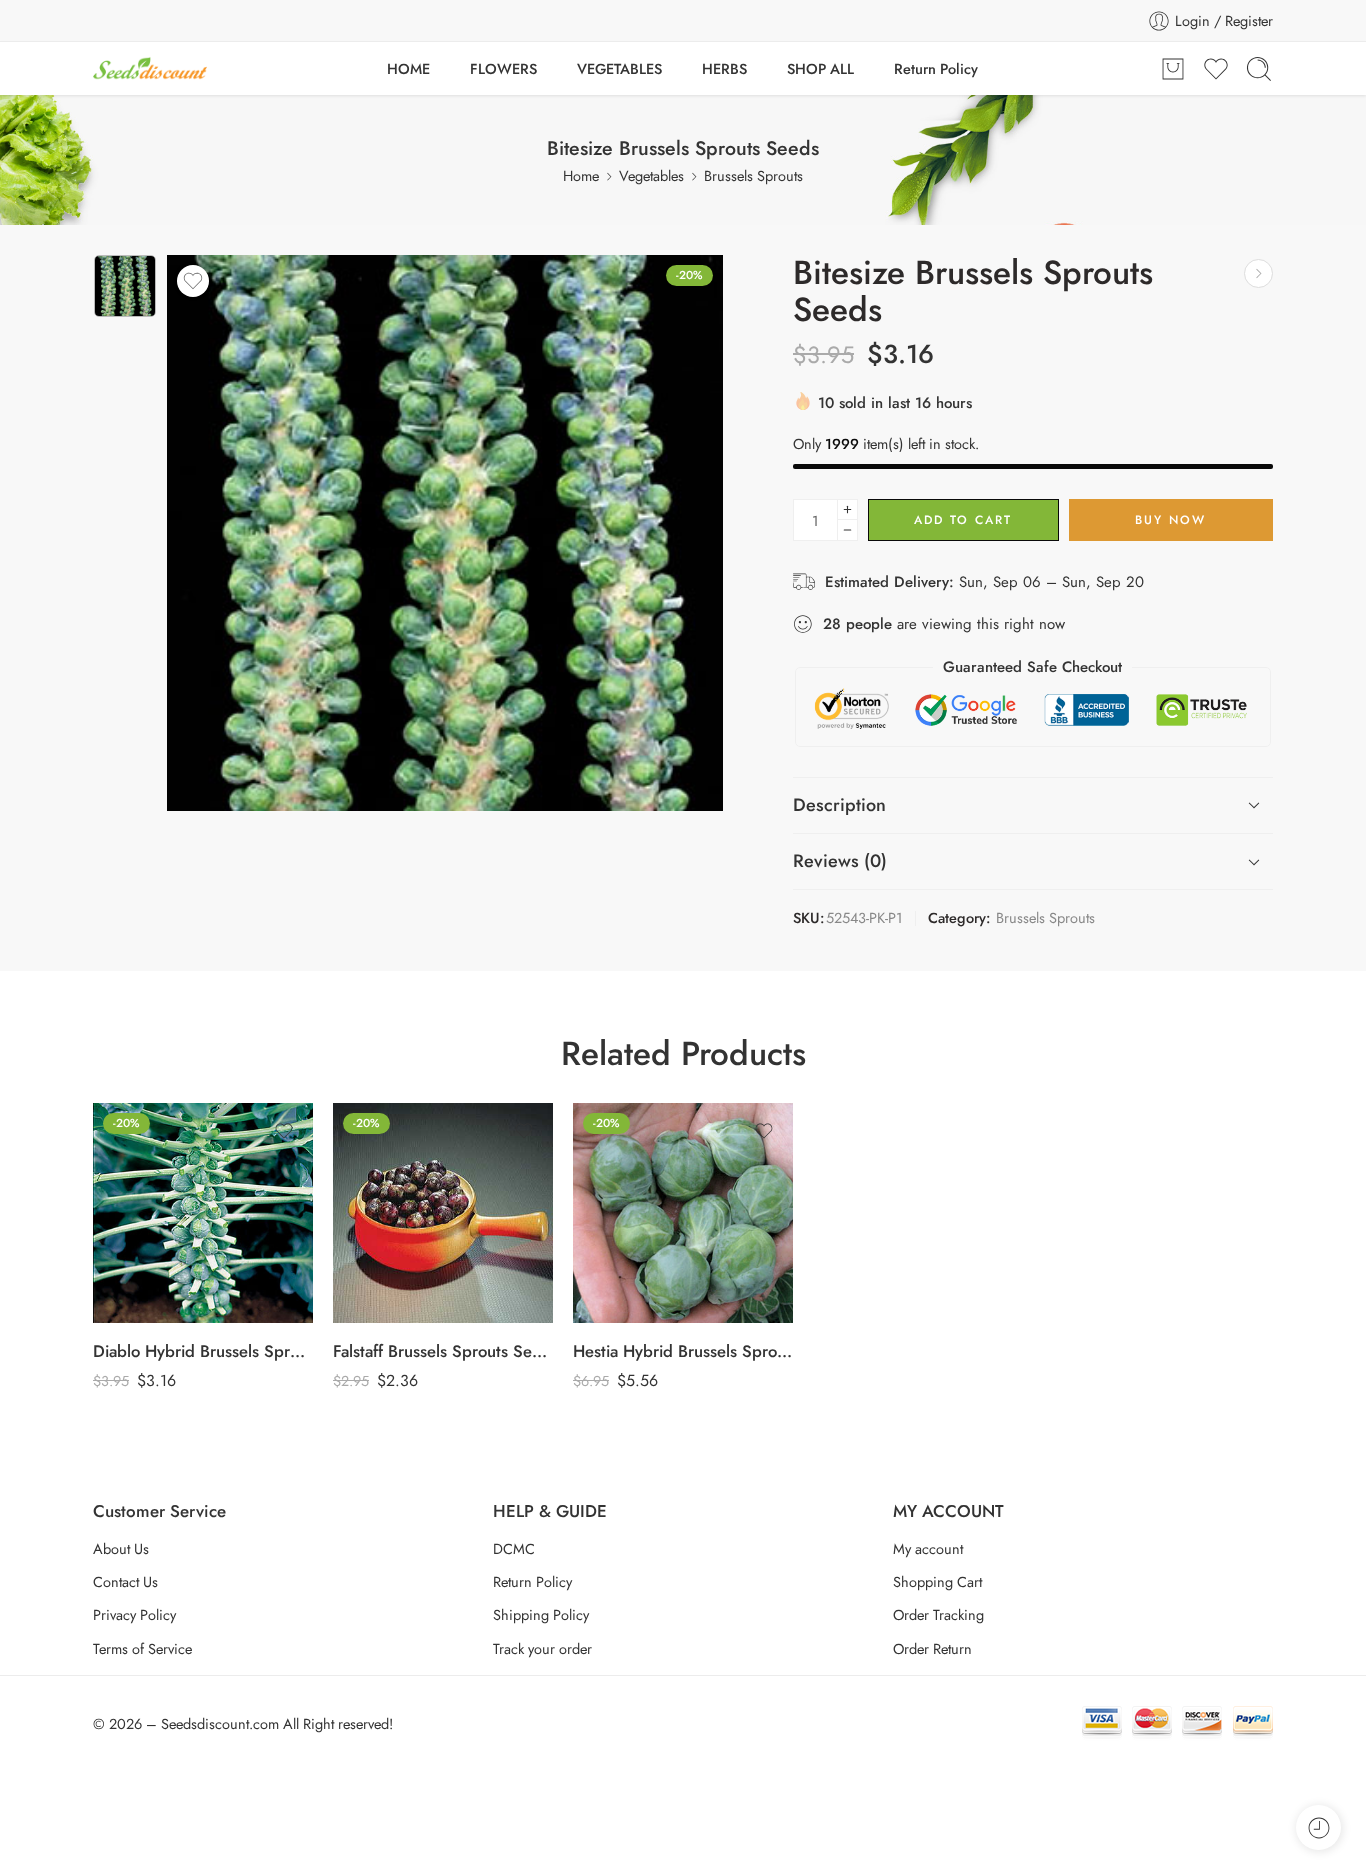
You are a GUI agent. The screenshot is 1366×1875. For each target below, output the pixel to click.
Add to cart (963, 520)
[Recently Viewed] (1318, 1827)
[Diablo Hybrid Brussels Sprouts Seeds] (1258, 273)
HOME (408, 68)
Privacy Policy (134, 1614)
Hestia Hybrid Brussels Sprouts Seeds (683, 1351)
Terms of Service (142, 1648)
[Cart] (1173, 69)
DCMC (514, 1548)
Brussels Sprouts (753, 175)
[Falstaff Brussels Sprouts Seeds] (443, 1213)
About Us (121, 1548)
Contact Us (125, 1581)
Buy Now (1170, 520)
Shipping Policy (541, 1614)
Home (581, 175)
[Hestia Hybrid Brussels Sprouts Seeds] (683, 1213)
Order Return (932, 1648)
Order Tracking (938, 1614)
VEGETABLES (619, 68)
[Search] (1259, 69)
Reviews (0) (840, 861)
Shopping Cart (937, 1581)
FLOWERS (503, 68)
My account (928, 1548)
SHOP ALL (820, 68)
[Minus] (847, 530)
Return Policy (936, 68)
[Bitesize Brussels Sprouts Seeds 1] (125, 286)
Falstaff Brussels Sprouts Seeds (443, 1351)
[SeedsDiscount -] (150, 68)
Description (839, 805)
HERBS (724, 68)
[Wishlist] (193, 281)
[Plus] (847, 509)
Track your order (542, 1648)
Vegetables (651, 175)
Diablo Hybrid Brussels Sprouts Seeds (203, 1351)
